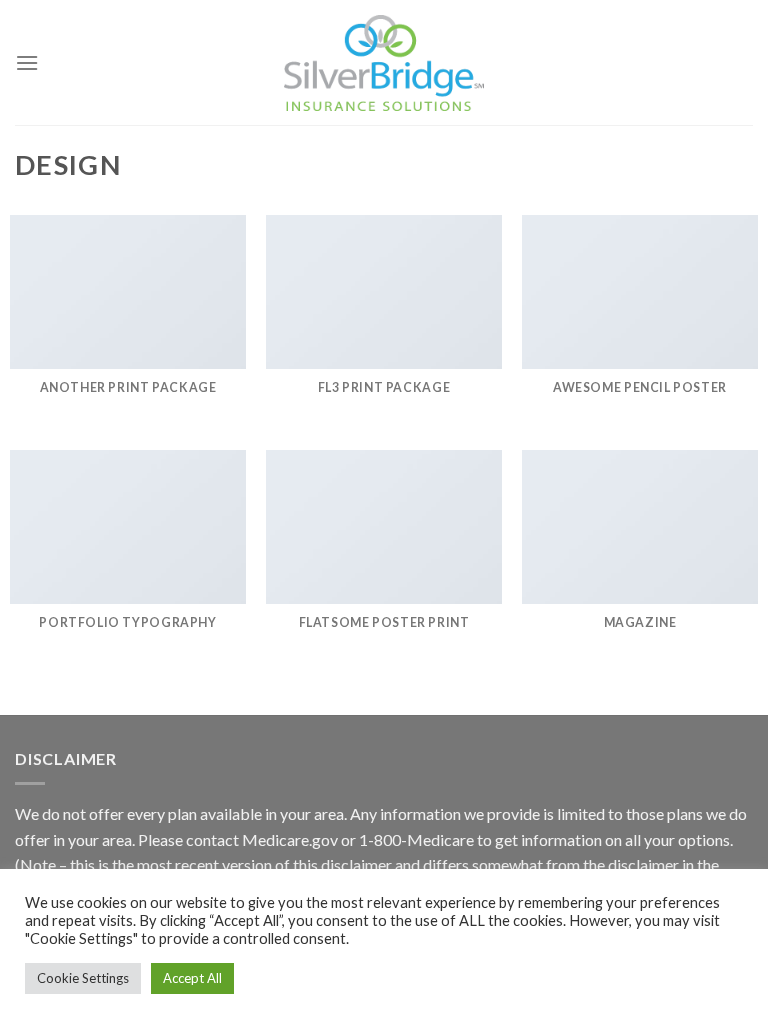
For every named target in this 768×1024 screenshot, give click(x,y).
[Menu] (27, 62)
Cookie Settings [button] (83, 978)
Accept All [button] (192, 978)
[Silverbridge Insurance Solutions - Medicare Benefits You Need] (384, 63)
